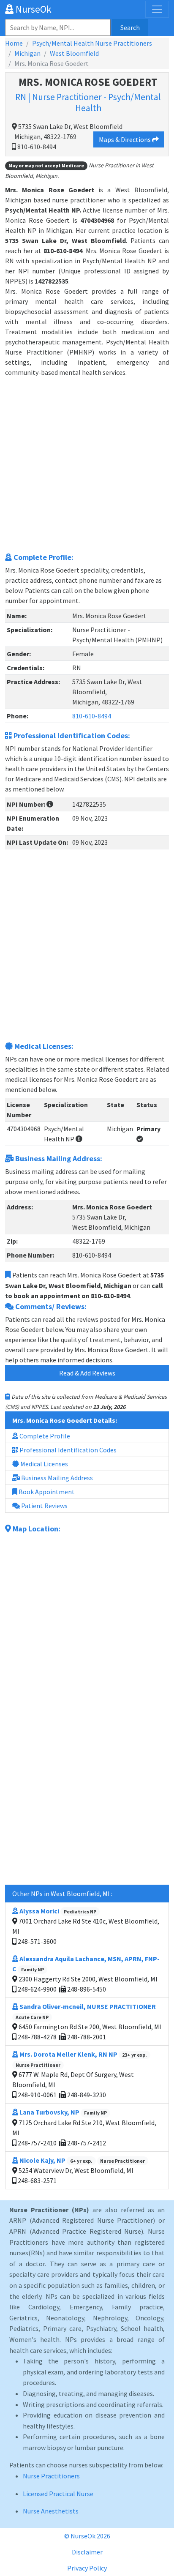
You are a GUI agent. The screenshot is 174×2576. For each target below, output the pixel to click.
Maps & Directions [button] (125, 139)
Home (14, 43)
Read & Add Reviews (87, 1373)
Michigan (27, 53)
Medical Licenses (43, 1464)
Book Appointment (46, 1492)
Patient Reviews (44, 1506)
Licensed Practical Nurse (58, 2494)
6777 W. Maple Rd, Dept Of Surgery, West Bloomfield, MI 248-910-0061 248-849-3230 (80, 2074)
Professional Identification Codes (67, 1450)
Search (130, 27)
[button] (50, 804)
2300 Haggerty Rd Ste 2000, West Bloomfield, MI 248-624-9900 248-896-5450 (86, 1974)
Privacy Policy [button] (87, 2568)
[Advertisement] (87, 464)
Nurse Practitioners (51, 2476)
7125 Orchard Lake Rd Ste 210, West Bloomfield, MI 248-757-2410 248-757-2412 (84, 2127)
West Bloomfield (74, 53)
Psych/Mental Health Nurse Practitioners (92, 43)
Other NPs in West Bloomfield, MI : (62, 1894)
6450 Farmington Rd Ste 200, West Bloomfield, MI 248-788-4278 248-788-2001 (88, 2022)
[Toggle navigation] (157, 9)
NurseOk (33, 9)
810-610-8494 (92, 716)
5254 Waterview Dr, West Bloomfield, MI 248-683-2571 (81, 2170)
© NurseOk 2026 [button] (87, 2536)
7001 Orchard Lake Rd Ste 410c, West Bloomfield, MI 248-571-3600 (86, 1926)
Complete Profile (44, 1436)
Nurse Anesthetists (51, 2511)
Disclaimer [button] (87, 2552)
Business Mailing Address (56, 1478)
